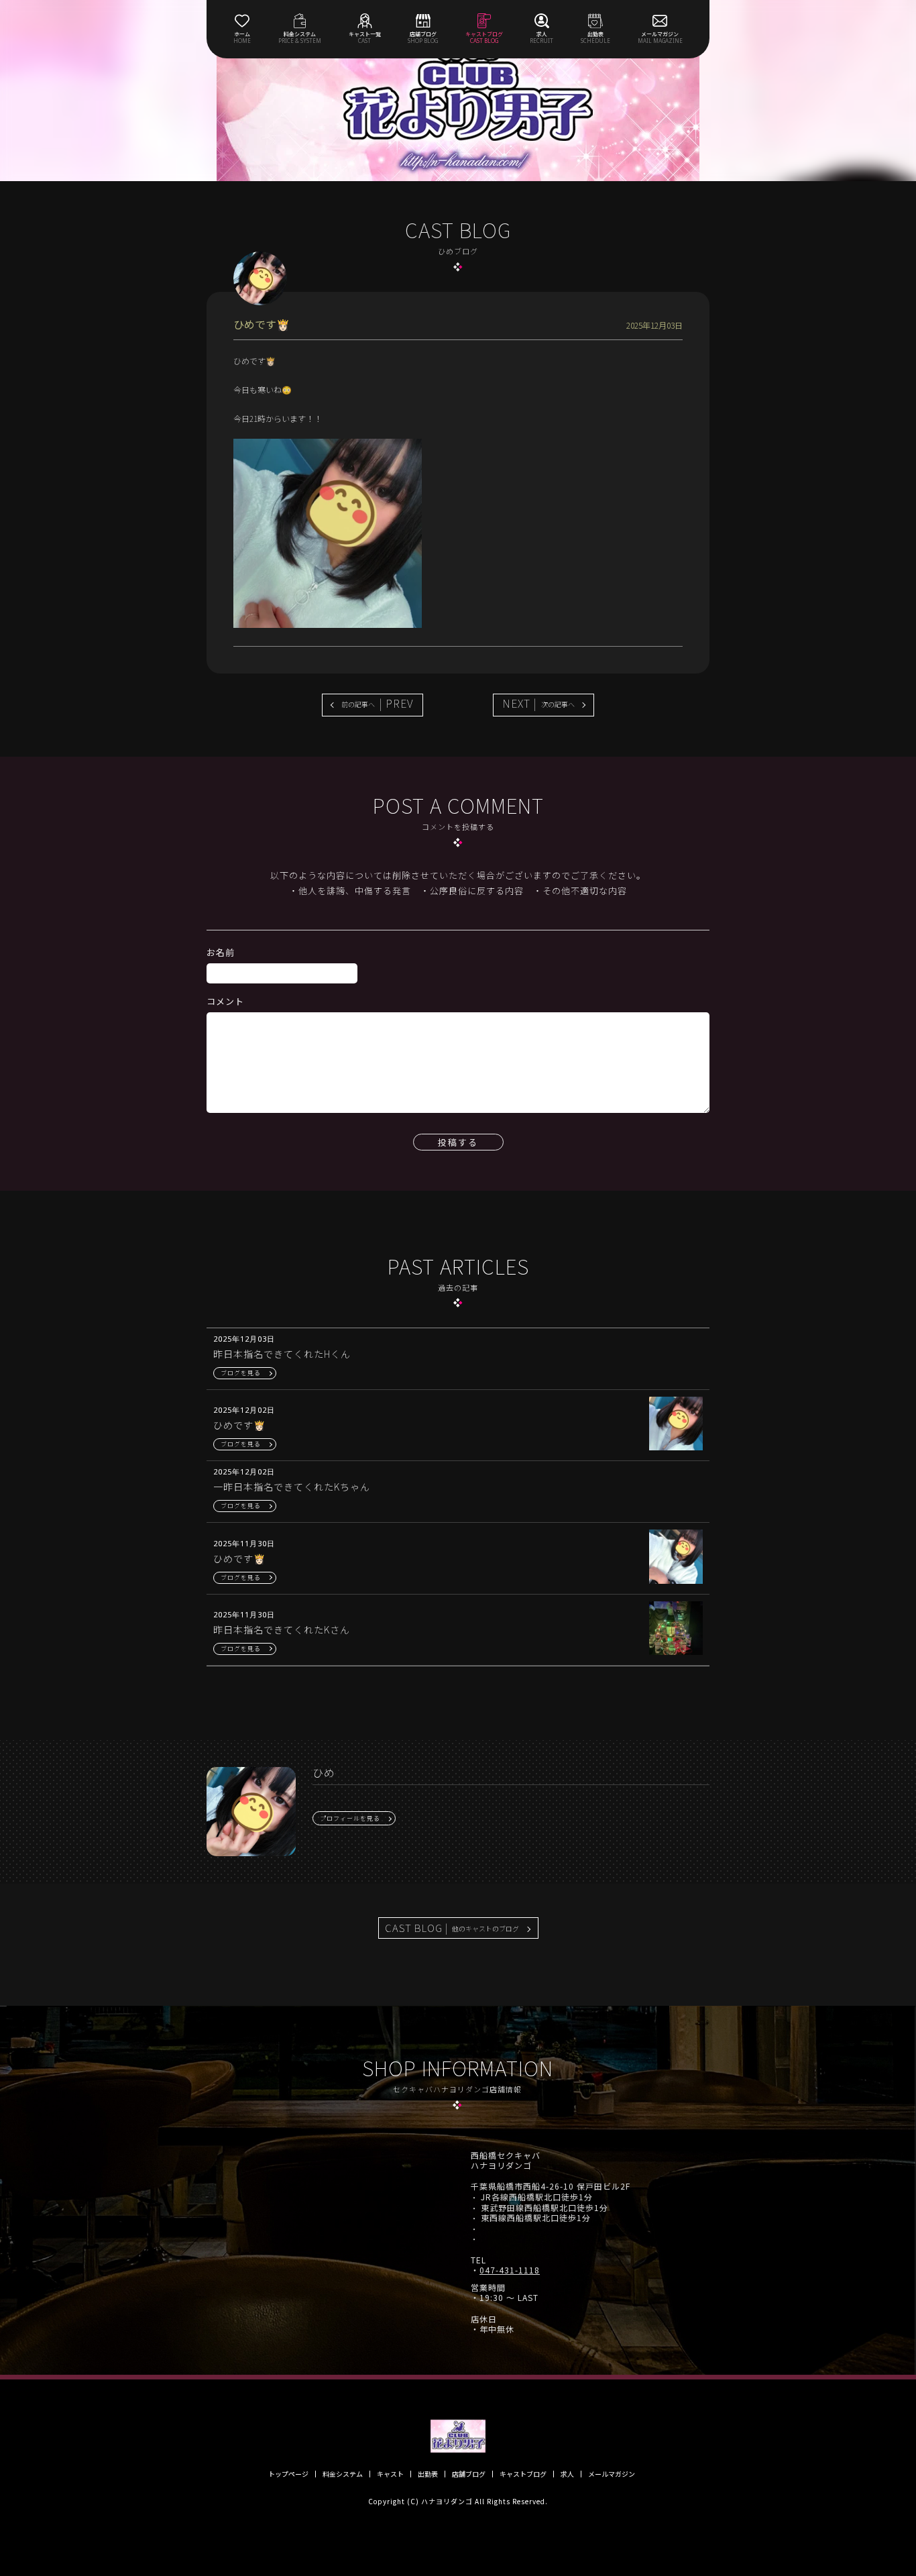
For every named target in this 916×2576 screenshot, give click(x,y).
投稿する (458, 1142)
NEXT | (538, 703)
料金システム (343, 2474)
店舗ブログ (469, 2474)
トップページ (288, 2474)
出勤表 (428, 2474)
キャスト (390, 2474)
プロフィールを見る (350, 1818)
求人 (567, 2474)
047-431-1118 (510, 2270)
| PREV (378, 703)
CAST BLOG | (452, 1928)
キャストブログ (523, 2474)
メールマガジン (612, 2474)
